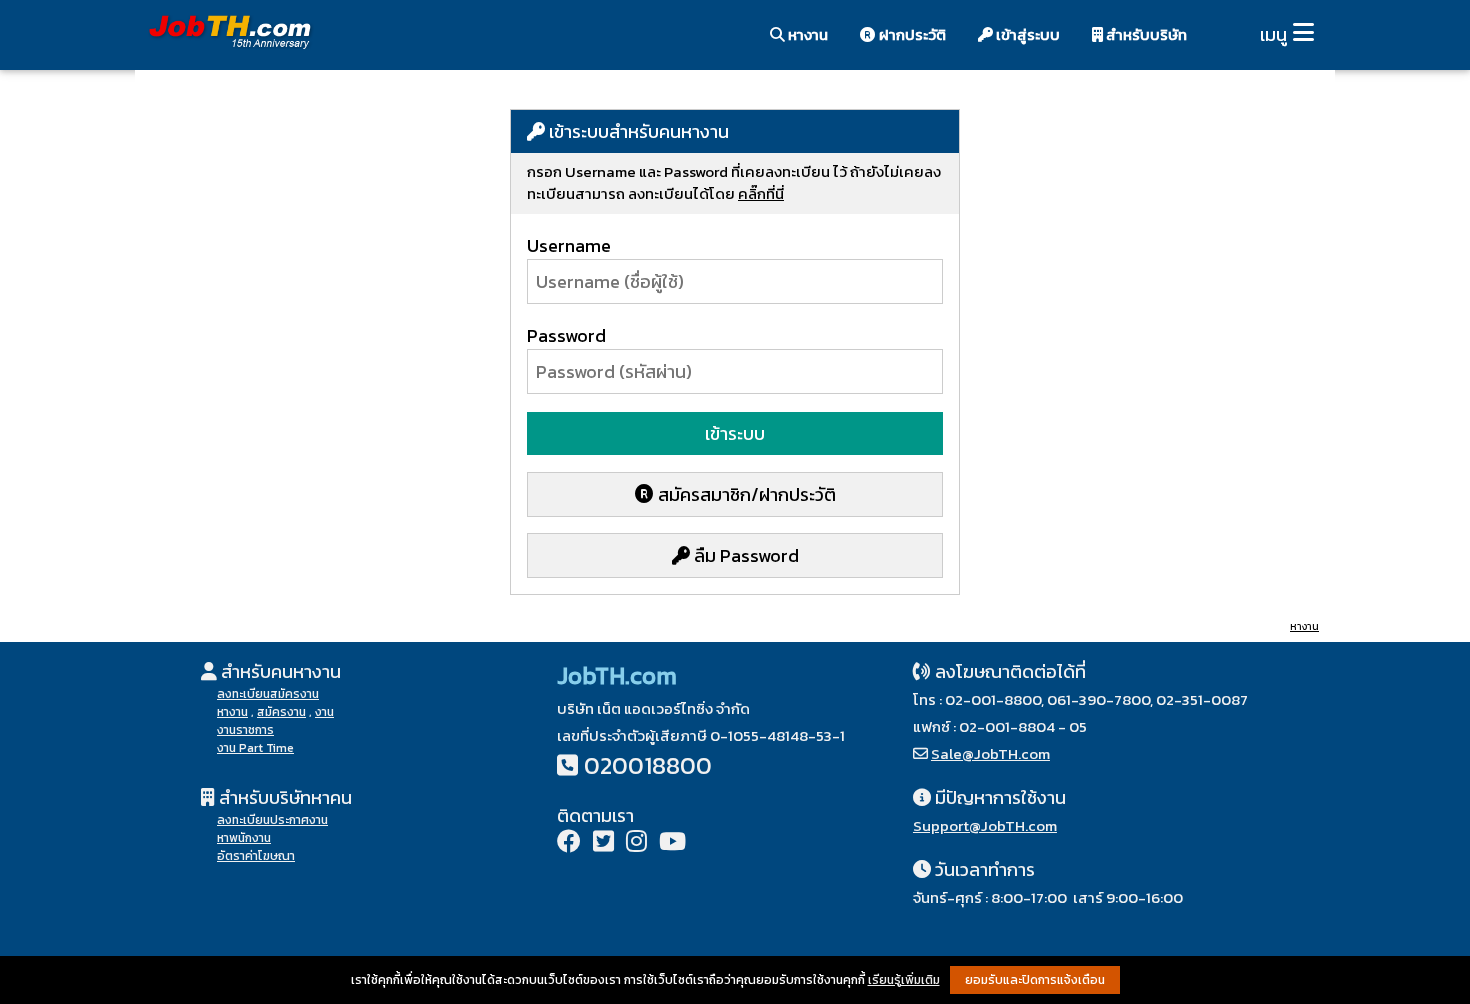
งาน (324, 712)
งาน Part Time (255, 748)
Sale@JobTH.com (990, 753)
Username (569, 245)
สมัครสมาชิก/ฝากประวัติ (745, 494)
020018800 (648, 765)
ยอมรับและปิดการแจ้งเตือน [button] (1035, 980)
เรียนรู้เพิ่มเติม (904, 980)
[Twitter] (603, 843)
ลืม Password (744, 555)
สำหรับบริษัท (1145, 34)
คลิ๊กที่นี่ (761, 193)
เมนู (1273, 34)
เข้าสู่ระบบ (1026, 34)
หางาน (806, 34)
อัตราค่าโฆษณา (256, 856)
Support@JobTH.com (985, 825)
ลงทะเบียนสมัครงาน (268, 694)
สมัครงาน (281, 712)
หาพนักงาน (244, 838)
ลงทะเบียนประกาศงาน (272, 820)
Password (566, 335)
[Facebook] (569, 843)
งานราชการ (245, 730)
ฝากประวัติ (911, 34)
